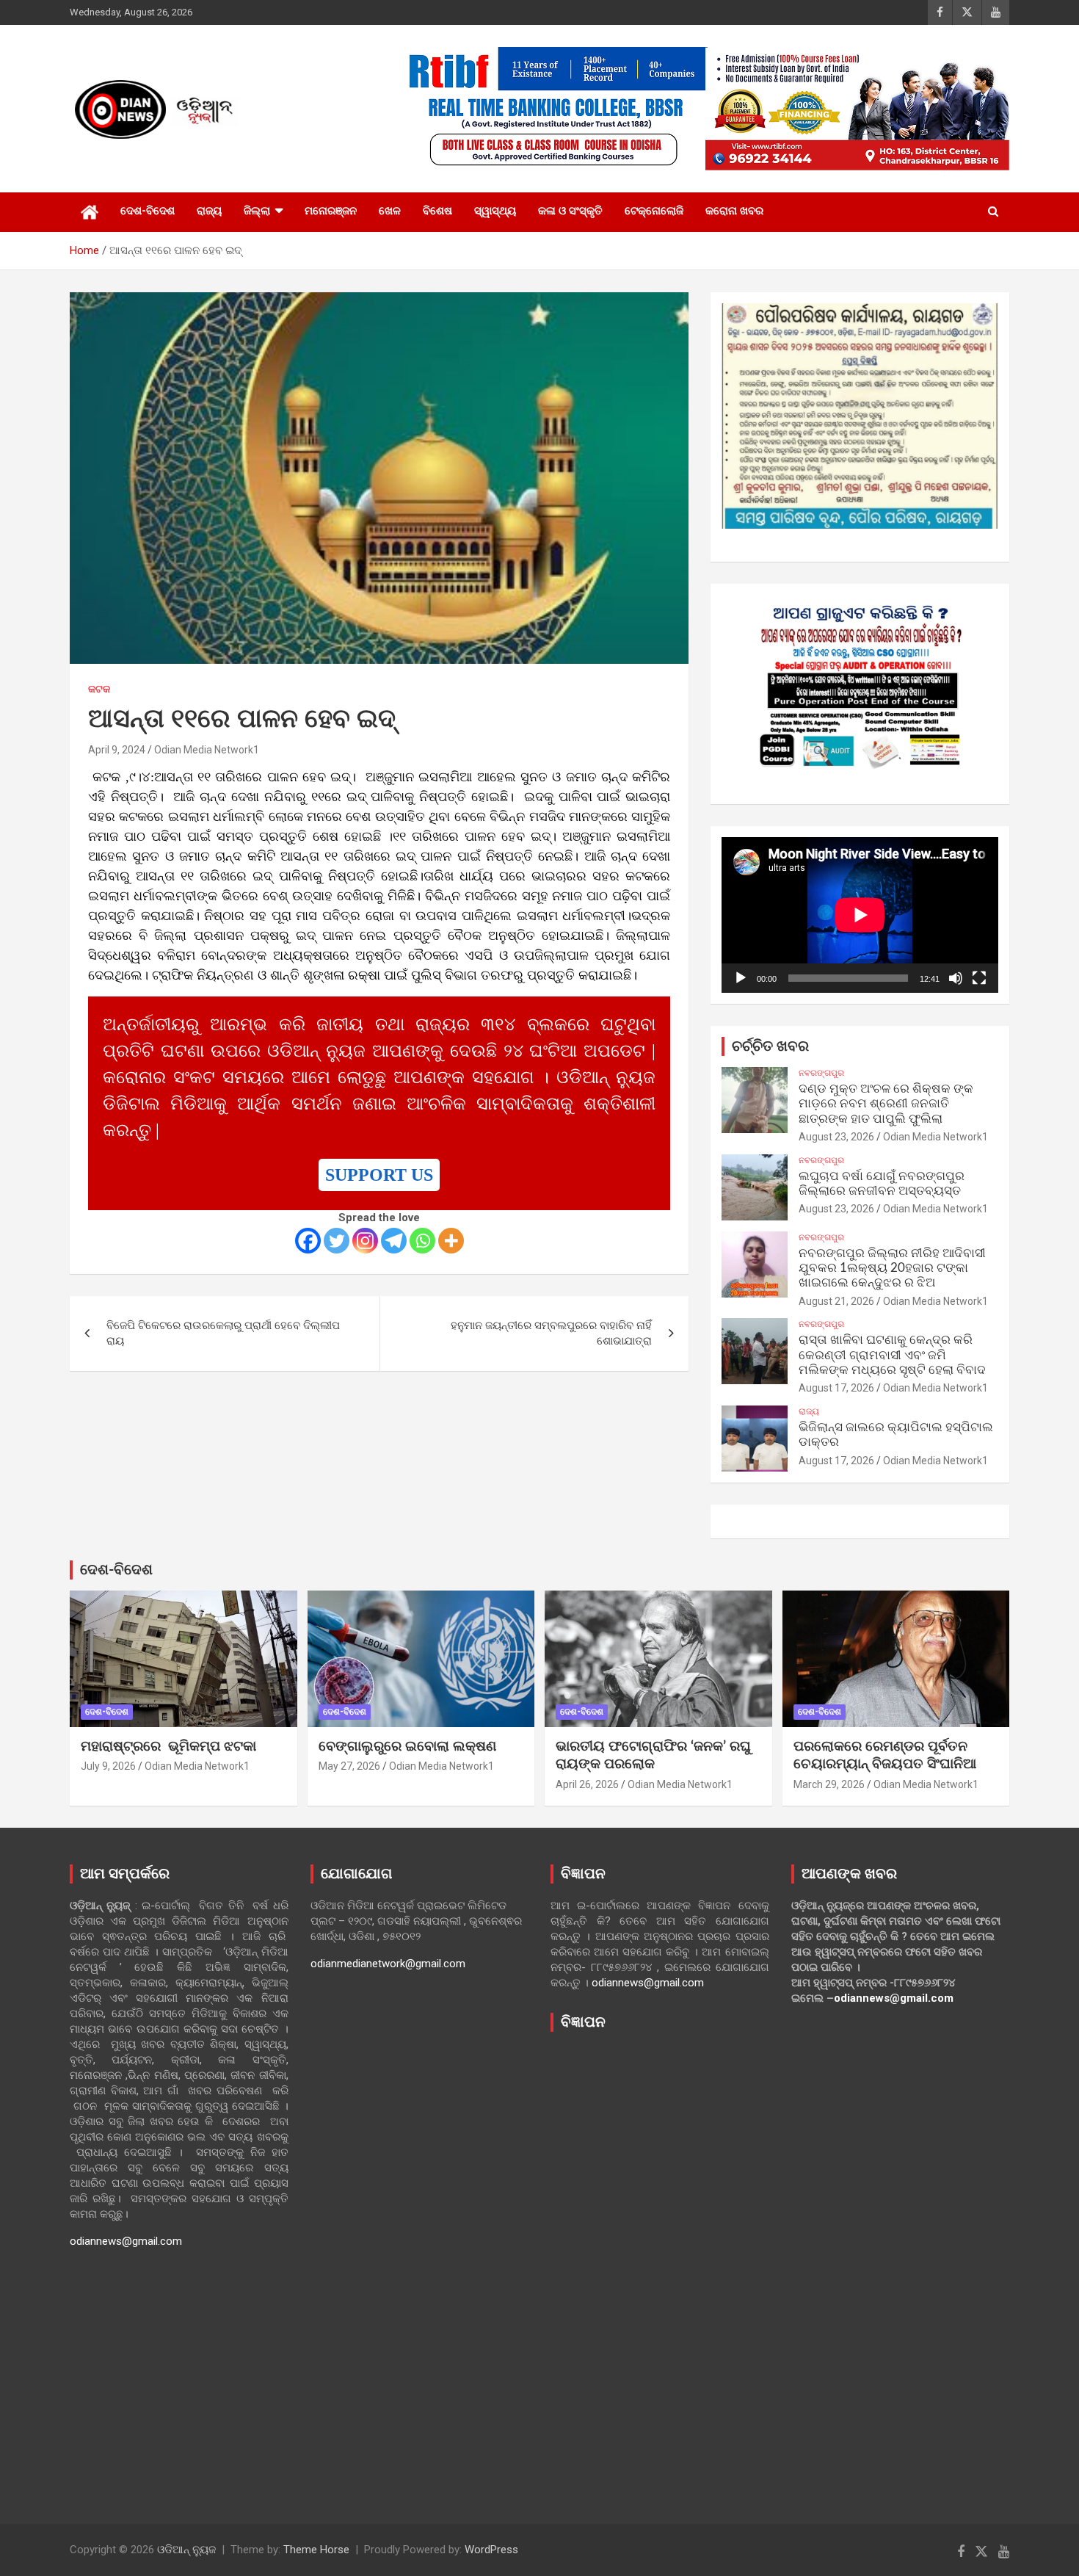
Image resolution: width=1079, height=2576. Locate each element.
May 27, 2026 (349, 1766)
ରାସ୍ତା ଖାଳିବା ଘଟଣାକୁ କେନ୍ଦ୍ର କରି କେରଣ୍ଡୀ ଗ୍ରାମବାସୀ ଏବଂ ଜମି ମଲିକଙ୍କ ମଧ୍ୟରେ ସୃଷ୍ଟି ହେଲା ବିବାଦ (892, 1355)
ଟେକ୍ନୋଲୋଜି (654, 211)
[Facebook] (308, 1241)
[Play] (741, 978)
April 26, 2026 (587, 1784)
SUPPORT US (379, 1175)
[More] (451, 1241)
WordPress (491, 2550)
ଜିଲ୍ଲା (257, 211)
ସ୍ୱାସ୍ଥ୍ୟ (495, 211)
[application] (860, 915)
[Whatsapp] (422, 1241)
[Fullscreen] (979, 978)
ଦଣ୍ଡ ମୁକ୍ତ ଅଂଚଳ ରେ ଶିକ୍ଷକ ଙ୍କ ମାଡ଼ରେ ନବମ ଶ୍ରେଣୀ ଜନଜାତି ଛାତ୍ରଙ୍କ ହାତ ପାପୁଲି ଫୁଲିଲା (886, 1104)
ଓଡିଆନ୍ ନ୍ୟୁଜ (186, 2550)
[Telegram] (394, 1241)
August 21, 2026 (836, 1301)
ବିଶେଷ (437, 211)
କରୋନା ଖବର (734, 211)
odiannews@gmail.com (126, 2241)
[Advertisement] (660, 2267)
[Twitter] (337, 1241)
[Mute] (956, 978)
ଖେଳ (390, 211)
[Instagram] (365, 1241)
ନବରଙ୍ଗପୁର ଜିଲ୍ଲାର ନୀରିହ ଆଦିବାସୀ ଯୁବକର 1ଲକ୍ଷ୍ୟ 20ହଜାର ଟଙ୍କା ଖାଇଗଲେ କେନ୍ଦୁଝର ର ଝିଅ (892, 1268)
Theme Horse (316, 2550)
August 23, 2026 (836, 1137)
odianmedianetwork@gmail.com (388, 1964)
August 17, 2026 (836, 1388)
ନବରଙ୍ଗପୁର (821, 1073)
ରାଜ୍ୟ (209, 211)
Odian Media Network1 (207, 750)
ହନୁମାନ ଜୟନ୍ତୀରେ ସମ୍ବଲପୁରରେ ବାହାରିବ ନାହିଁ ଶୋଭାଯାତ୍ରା (551, 1333)
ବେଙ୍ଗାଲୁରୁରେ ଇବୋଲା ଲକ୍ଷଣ (407, 1747)
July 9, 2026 (108, 1766)
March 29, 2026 (829, 1784)
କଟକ (99, 689)
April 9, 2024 (117, 750)
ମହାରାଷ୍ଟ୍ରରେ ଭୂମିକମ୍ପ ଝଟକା (168, 1747)
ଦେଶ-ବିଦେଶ (148, 211)
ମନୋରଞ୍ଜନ (331, 211)
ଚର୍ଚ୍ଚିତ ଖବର (770, 1046)
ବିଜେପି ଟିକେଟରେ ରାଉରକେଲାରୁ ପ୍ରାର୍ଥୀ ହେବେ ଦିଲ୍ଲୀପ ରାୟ (223, 1333)
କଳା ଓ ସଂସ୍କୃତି (570, 211)
